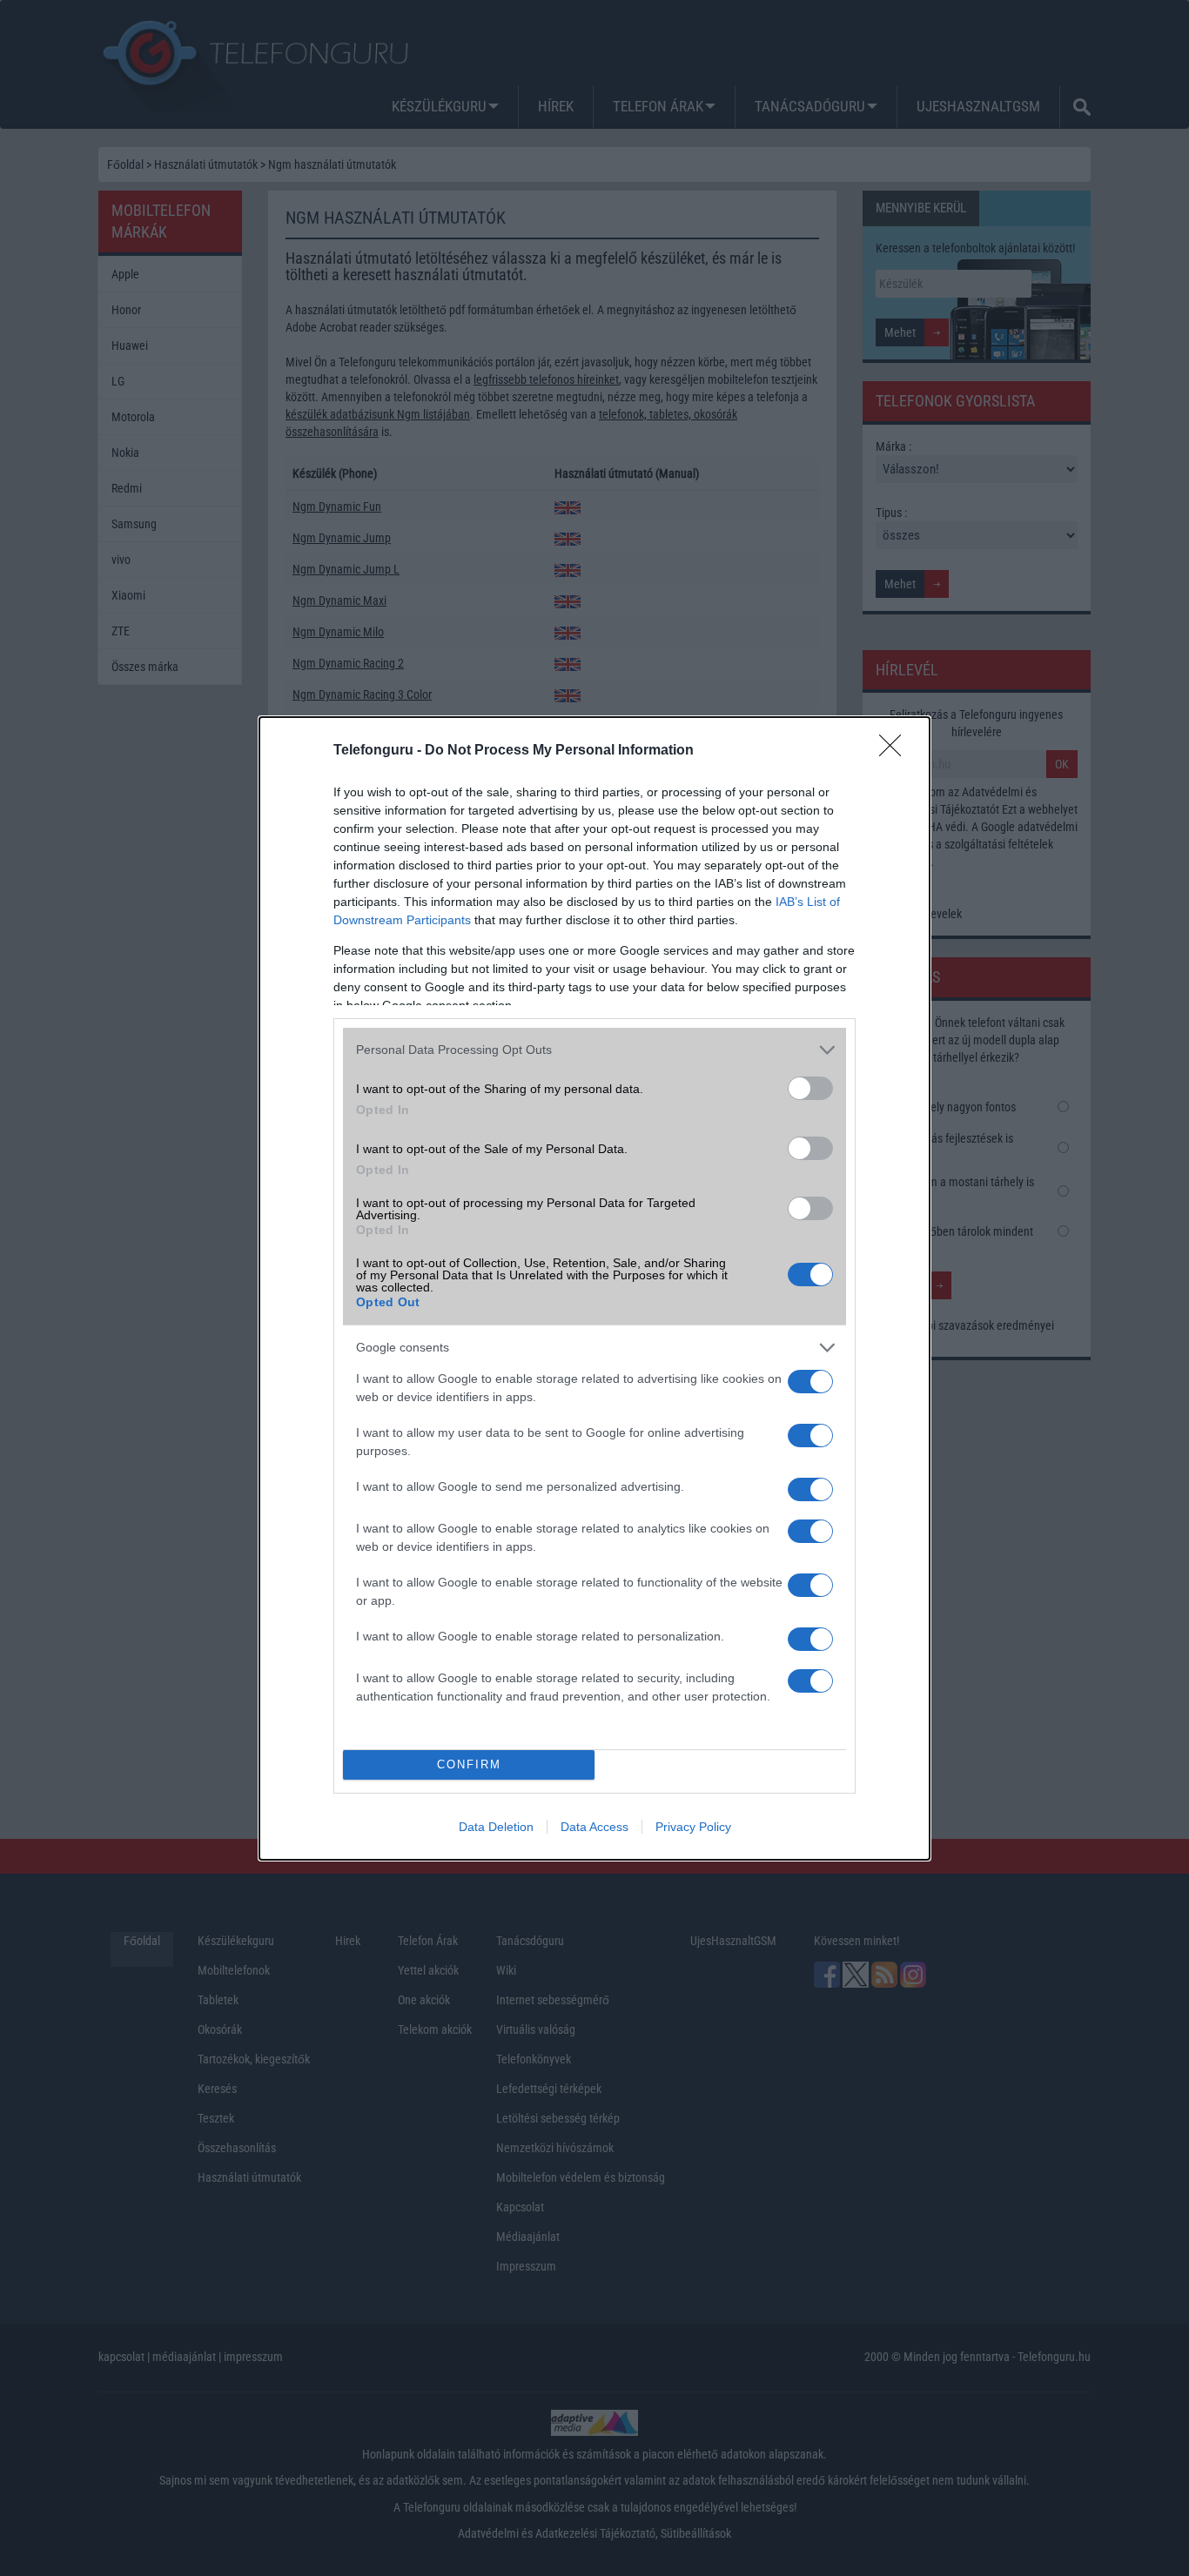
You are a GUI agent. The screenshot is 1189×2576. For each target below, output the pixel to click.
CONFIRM (469, 1764)
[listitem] (594, 1050)
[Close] (896, 751)
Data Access (594, 1827)
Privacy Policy (693, 1827)
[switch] (810, 1088)
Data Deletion (496, 1827)
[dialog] (594, 1288)
